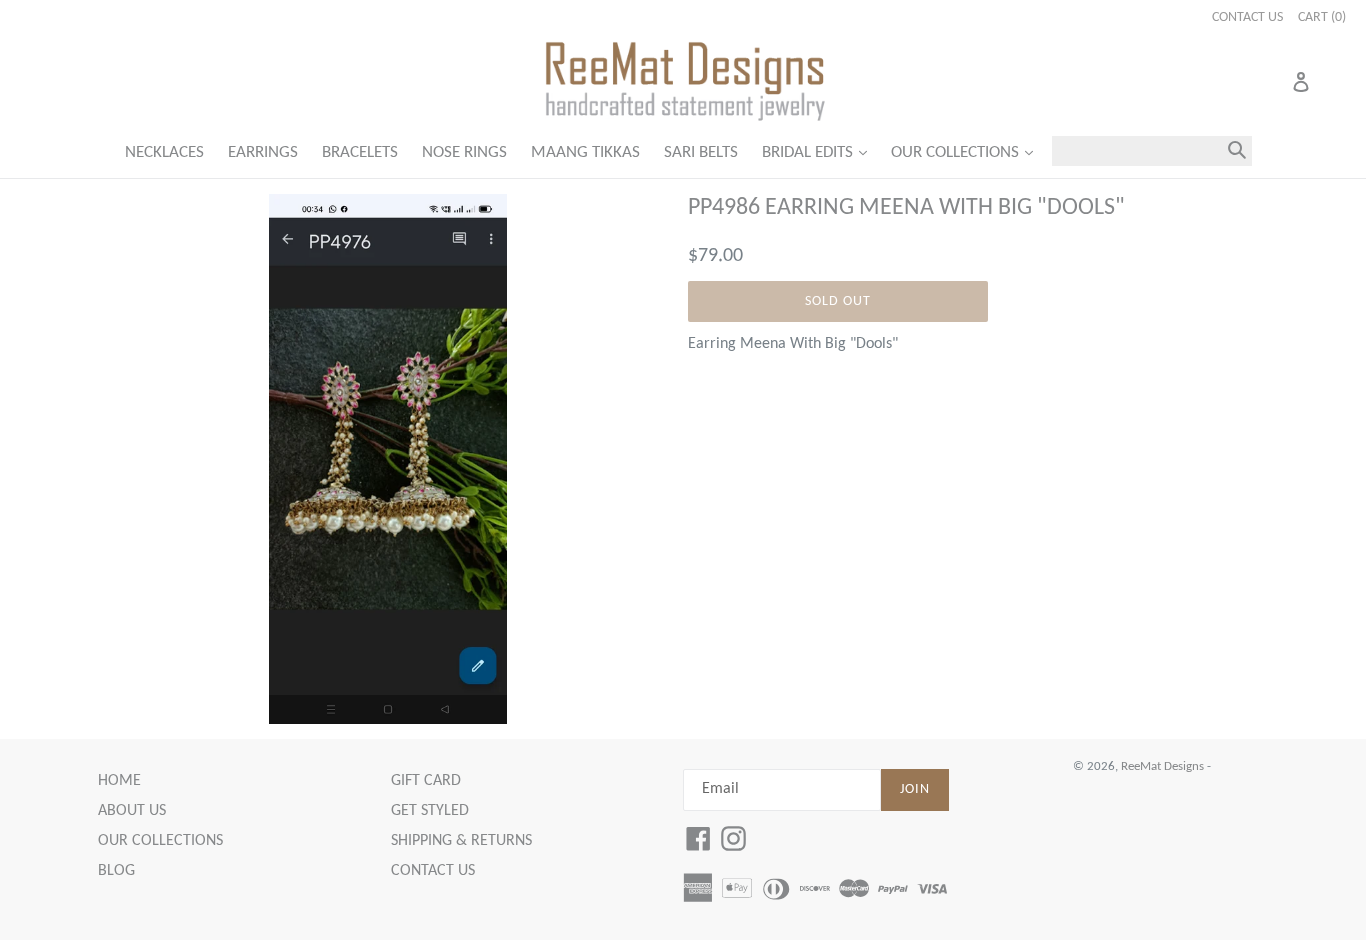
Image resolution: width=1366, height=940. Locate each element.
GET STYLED (430, 811)
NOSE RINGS (464, 152)
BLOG (116, 871)
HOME (119, 781)
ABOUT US (132, 811)
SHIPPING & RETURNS (461, 841)
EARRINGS (263, 152)
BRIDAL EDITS (819, 152)
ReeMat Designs (1162, 766)
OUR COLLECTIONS (967, 152)
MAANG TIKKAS (585, 152)
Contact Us (1247, 17)
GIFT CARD (426, 781)
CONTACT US (433, 871)
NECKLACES (164, 152)
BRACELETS (360, 152)
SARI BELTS (701, 152)
